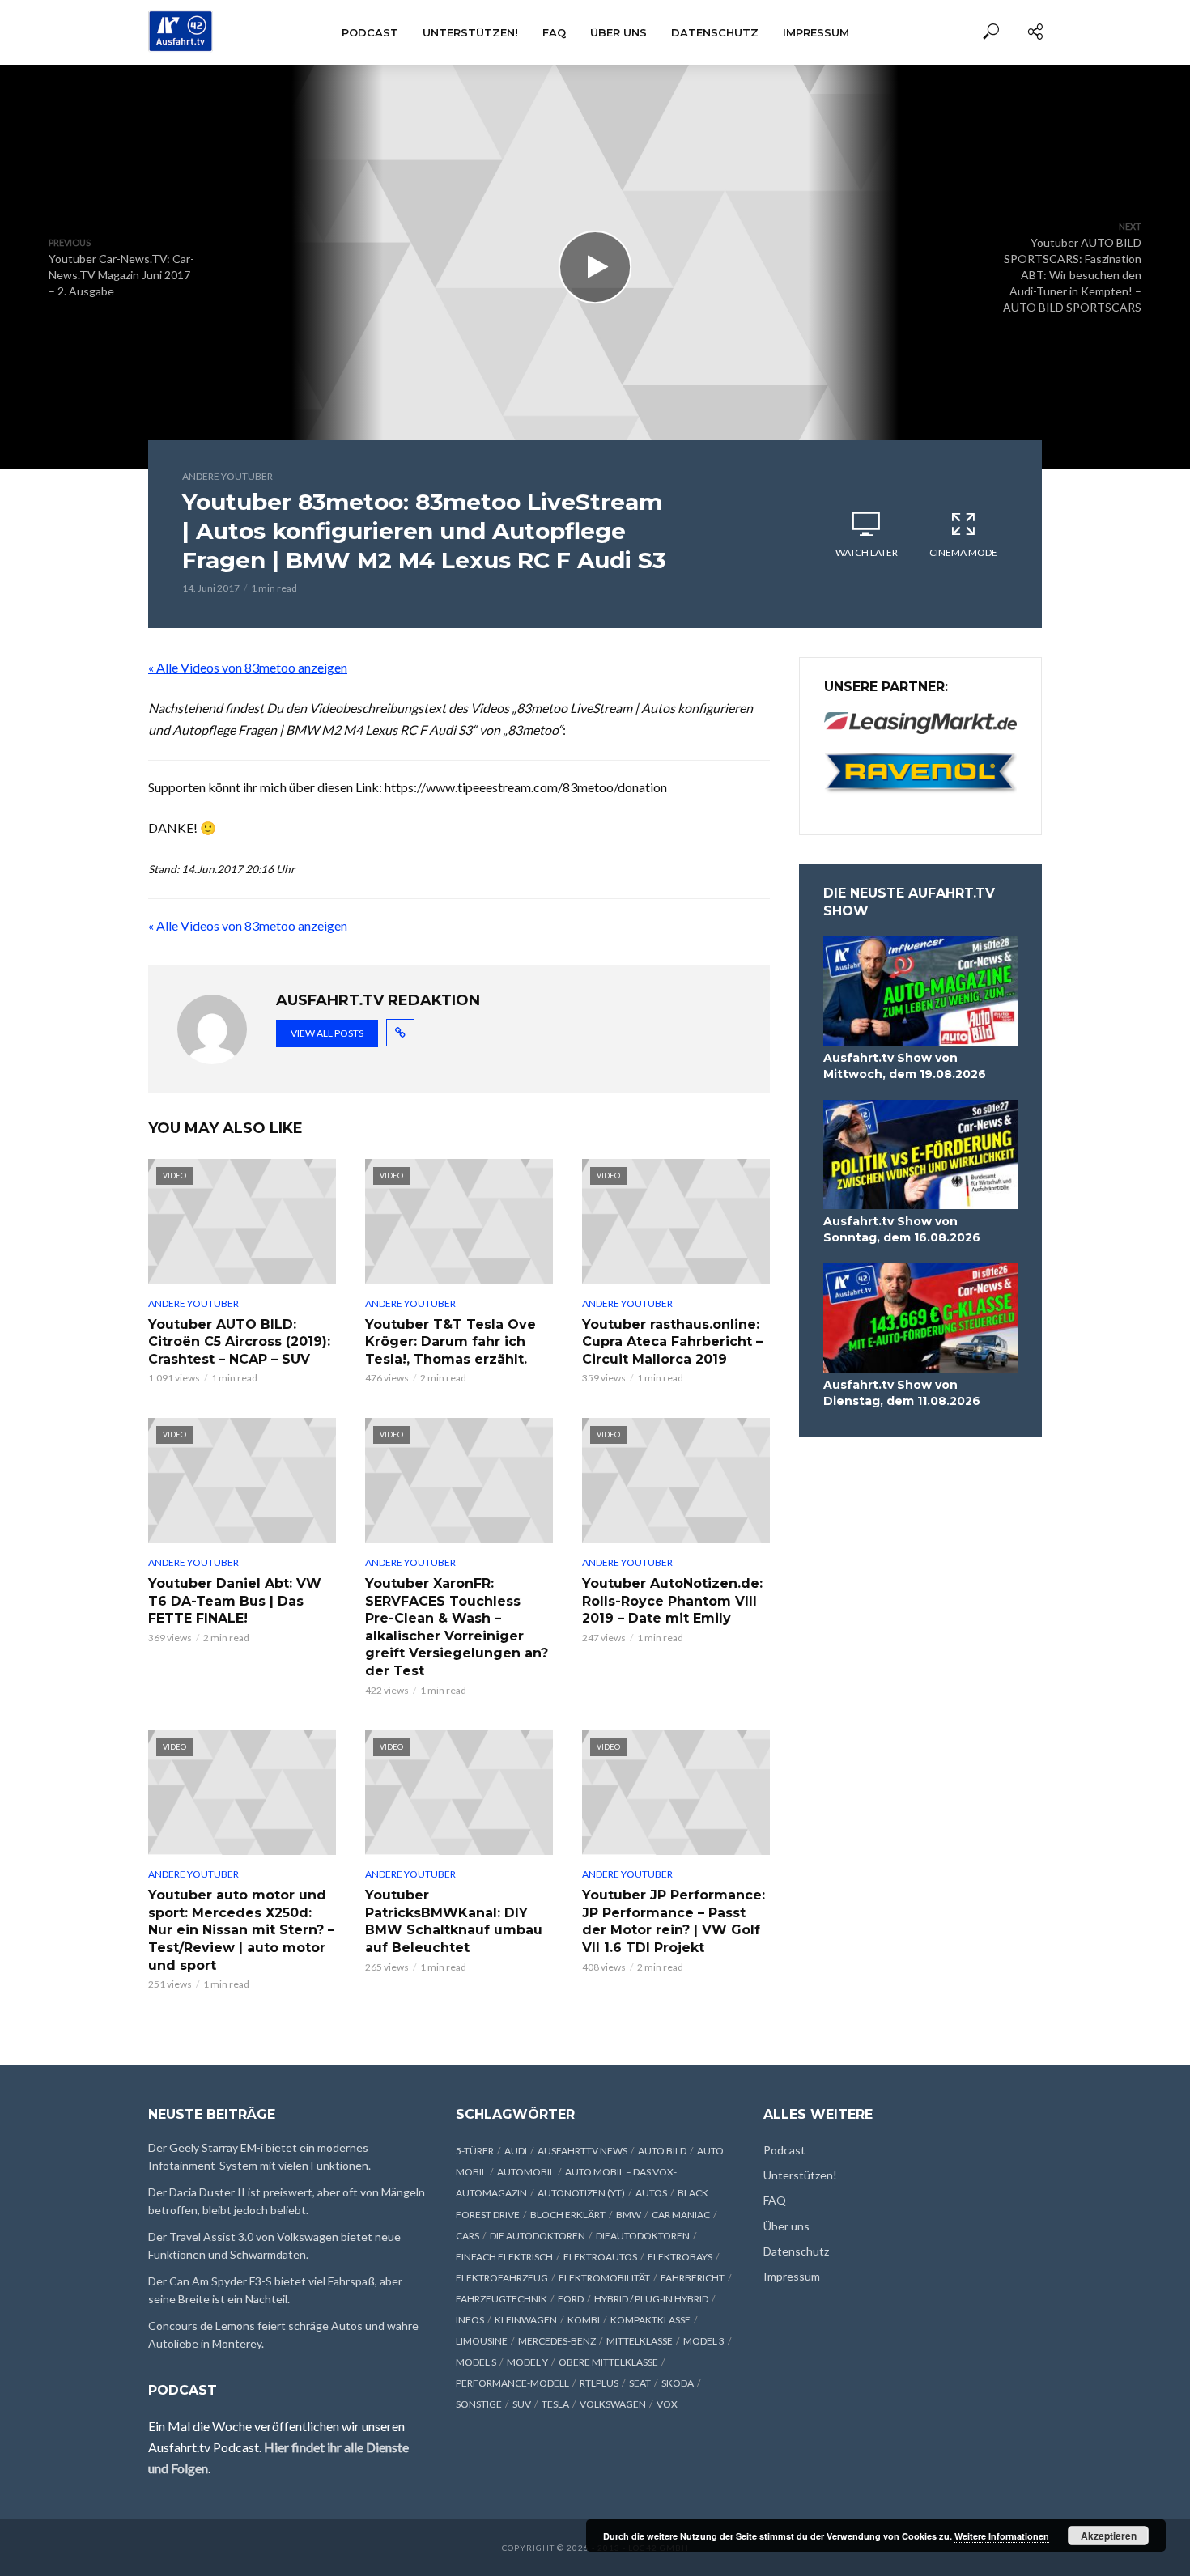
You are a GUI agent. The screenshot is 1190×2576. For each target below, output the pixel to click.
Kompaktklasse (650, 2320)
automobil (526, 2172)
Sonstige (479, 2404)
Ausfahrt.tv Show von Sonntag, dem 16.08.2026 (902, 1229)
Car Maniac (681, 2215)
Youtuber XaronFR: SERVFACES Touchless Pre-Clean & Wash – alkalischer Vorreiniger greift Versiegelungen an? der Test (457, 1627)
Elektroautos (600, 2257)
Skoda (678, 2383)
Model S (476, 2362)
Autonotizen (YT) (581, 2193)
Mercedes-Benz (557, 2341)
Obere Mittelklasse (608, 2362)
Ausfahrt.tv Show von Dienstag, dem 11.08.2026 (902, 1393)
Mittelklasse (640, 2341)
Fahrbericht (693, 2278)
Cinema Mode (963, 552)
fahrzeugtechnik (501, 2299)
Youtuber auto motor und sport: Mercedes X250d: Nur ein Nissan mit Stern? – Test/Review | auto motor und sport (241, 1930)
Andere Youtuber (227, 476)
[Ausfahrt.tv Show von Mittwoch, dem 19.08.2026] (920, 991)
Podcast (370, 32)
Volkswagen (613, 2404)
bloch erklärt (568, 2215)
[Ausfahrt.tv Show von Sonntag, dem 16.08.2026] (920, 1154)
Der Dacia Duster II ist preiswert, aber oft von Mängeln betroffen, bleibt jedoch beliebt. (287, 2201)
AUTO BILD (662, 2151)
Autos (651, 2193)
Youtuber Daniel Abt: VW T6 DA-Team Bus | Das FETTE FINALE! (235, 1601)
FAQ (554, 32)
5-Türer (475, 2151)
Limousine (482, 2341)
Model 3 (704, 2341)
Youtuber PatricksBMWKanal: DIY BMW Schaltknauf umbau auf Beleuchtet (454, 1921)
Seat (640, 2383)
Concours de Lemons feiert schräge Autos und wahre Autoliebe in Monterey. (283, 2334)
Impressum (816, 32)
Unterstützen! (470, 32)
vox (667, 2404)
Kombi (584, 2320)
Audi (516, 2151)
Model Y (527, 2362)
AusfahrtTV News (582, 2151)
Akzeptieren (1109, 2536)
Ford (571, 2299)
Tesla (555, 2404)
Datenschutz (715, 32)
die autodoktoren (538, 2236)
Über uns (618, 32)
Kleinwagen (526, 2320)
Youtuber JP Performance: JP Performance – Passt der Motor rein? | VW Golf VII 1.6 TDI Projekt (674, 1921)
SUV (522, 2404)
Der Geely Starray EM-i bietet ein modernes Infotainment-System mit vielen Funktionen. (259, 2156)
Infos (470, 2320)
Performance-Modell (512, 2383)
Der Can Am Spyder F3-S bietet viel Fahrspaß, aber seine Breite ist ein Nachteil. (275, 2290)
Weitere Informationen (1002, 2536)
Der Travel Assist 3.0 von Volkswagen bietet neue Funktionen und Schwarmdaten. (274, 2245)
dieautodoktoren (643, 2236)
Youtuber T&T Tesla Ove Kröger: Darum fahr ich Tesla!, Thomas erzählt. (450, 1342)
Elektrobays (680, 2257)
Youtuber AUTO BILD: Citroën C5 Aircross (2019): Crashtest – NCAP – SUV (239, 1342)
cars (467, 2236)
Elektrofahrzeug (502, 2278)
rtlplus (599, 2383)
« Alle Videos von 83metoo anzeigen (248, 667)
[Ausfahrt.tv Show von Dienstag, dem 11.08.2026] (920, 1318)
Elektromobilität (604, 2278)
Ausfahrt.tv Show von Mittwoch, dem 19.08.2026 (905, 1066)
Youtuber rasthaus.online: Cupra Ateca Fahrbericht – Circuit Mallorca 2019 (672, 1342)
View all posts (327, 1033)
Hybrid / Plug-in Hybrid (651, 2299)
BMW (629, 2215)
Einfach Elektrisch (504, 2257)
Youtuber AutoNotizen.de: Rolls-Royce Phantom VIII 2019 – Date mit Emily (672, 1601)
